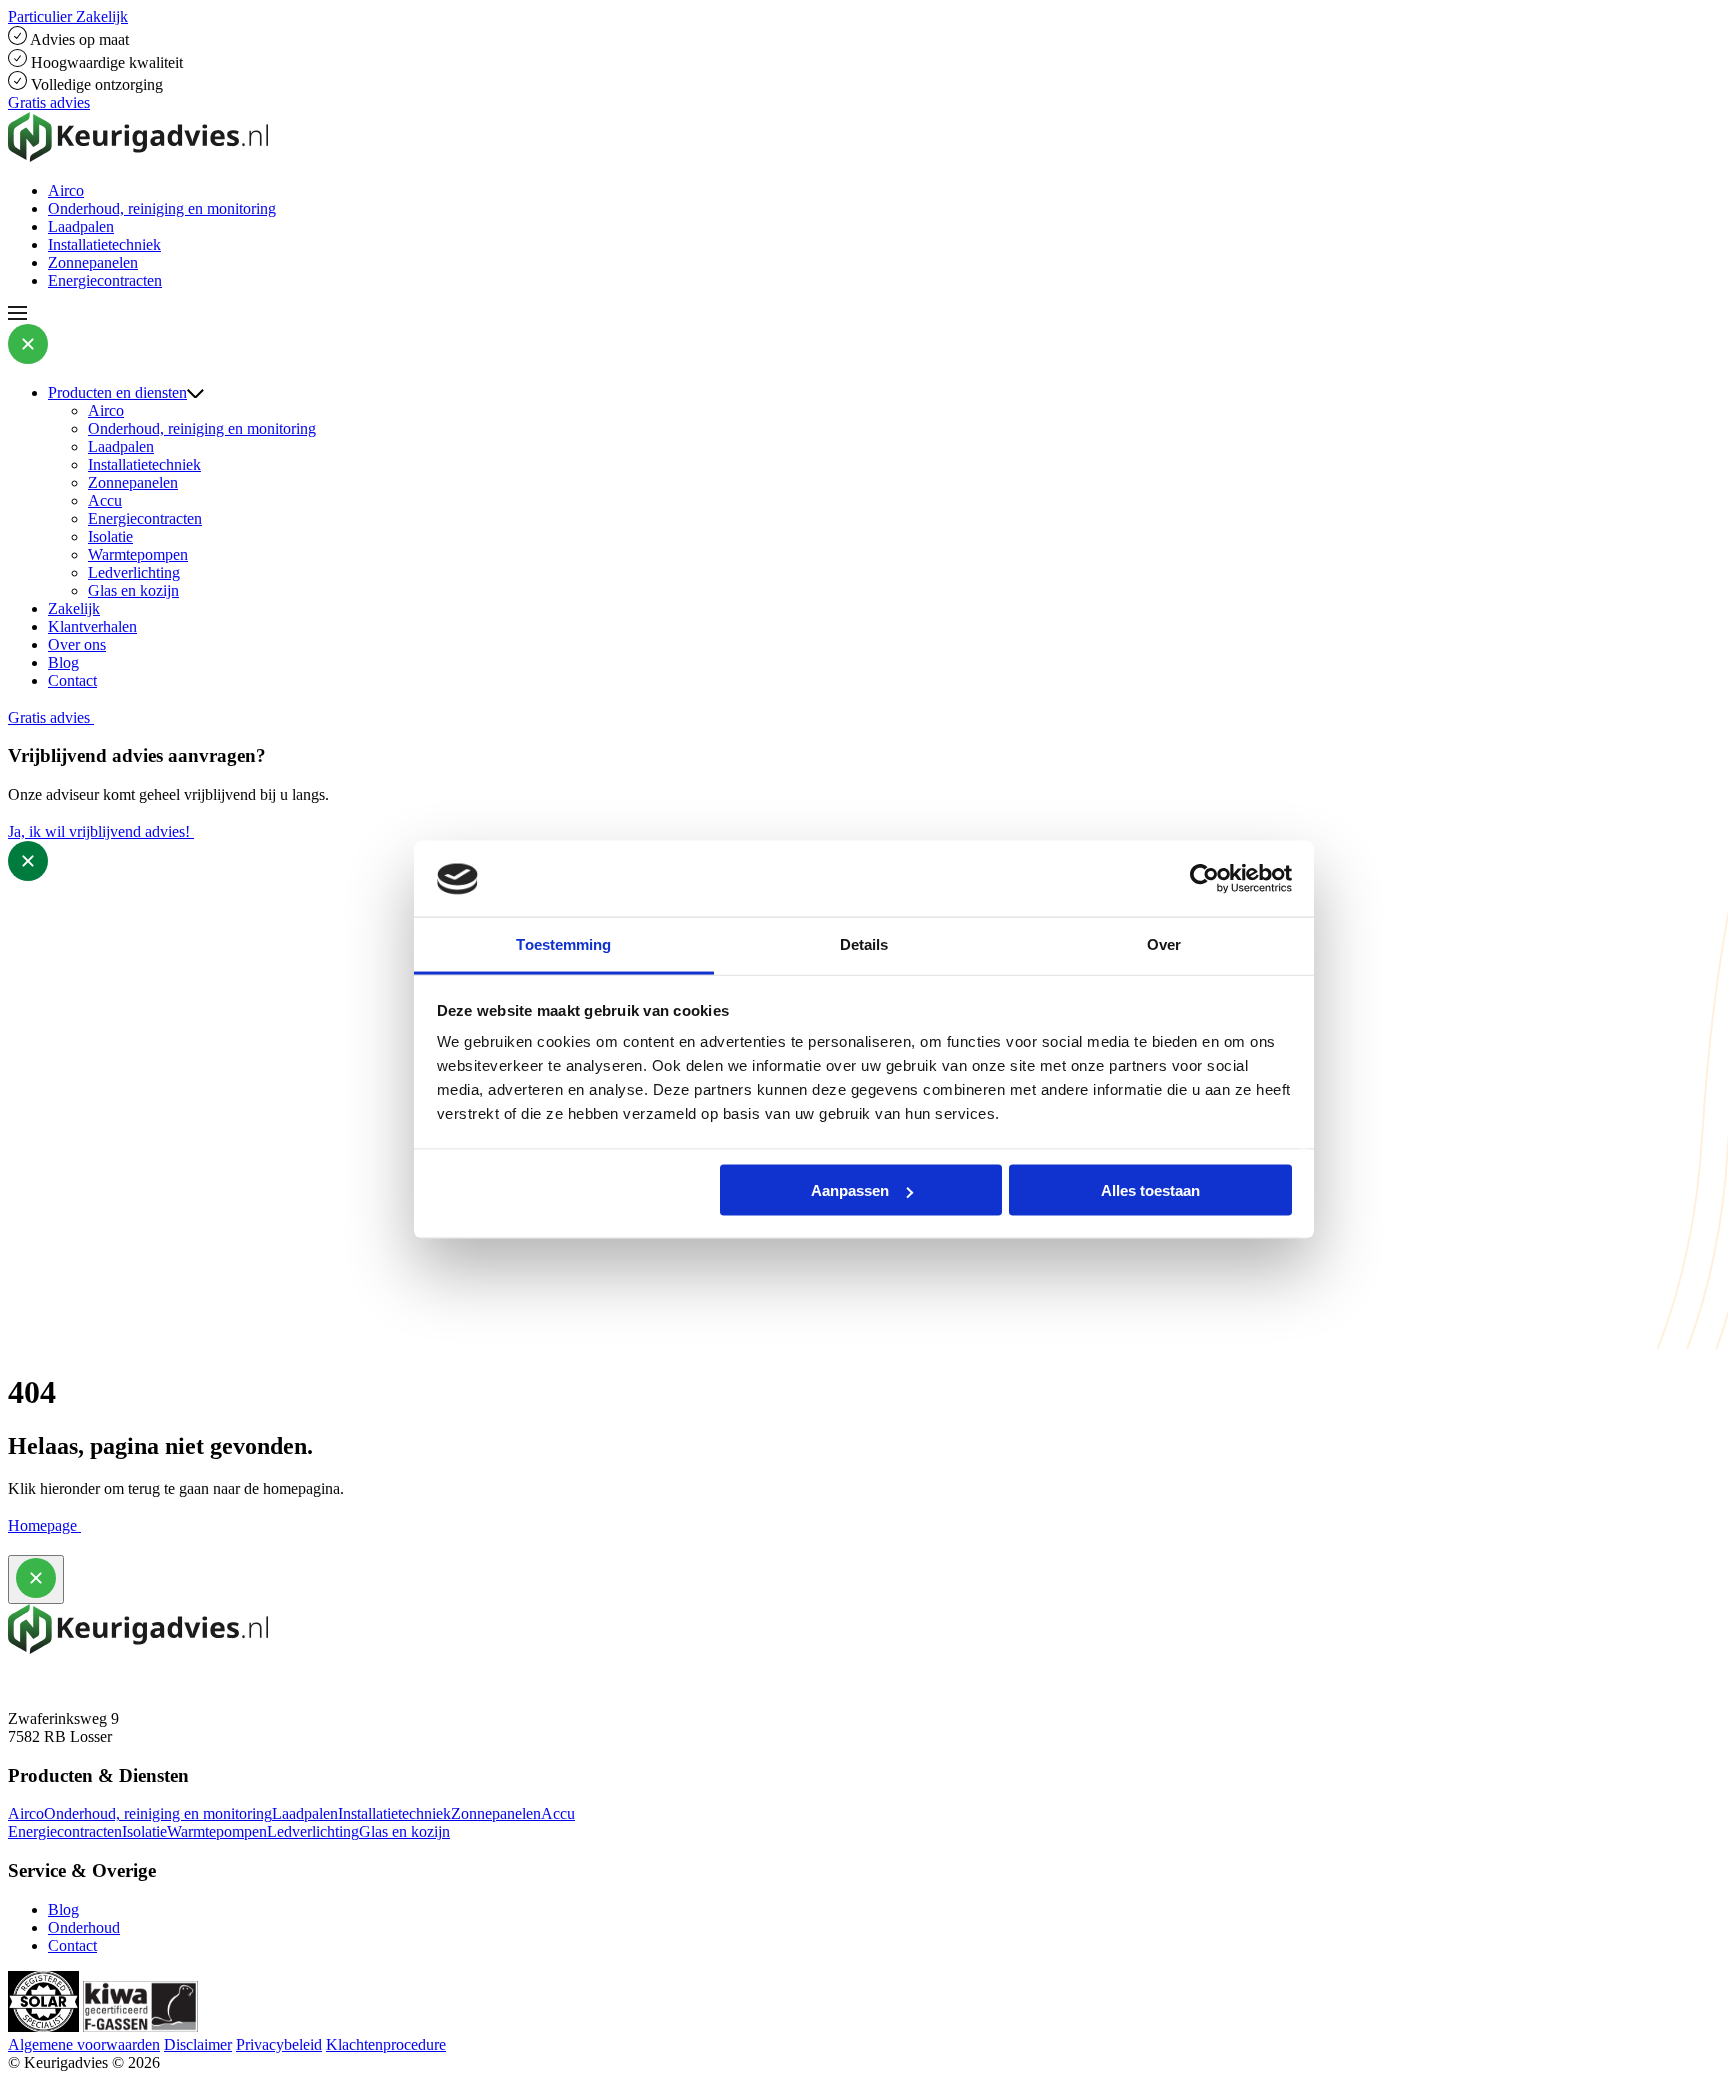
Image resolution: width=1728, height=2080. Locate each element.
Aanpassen (850, 1190)
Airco (66, 190)
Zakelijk (74, 608)
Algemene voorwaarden (84, 2044)
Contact (72, 680)
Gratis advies (49, 102)
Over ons (77, 644)
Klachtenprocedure (386, 2044)
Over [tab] (1164, 944)
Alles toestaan (1150, 1190)
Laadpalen (81, 226)
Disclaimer (198, 2044)
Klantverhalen (92, 626)
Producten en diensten (117, 392)
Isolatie (110, 536)
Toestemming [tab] (563, 944)
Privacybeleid (279, 2044)
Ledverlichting (134, 572)
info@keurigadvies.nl (76, 1700)
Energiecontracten (105, 280)
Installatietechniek (104, 244)
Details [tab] (864, 944)
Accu (105, 500)
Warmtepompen (138, 554)
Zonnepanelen (93, 262)
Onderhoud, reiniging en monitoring (162, 208)
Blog (63, 662)
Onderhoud (84, 1927)
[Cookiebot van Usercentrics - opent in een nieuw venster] (1204, 879)
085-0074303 (50, 1682)
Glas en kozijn (133, 590)
